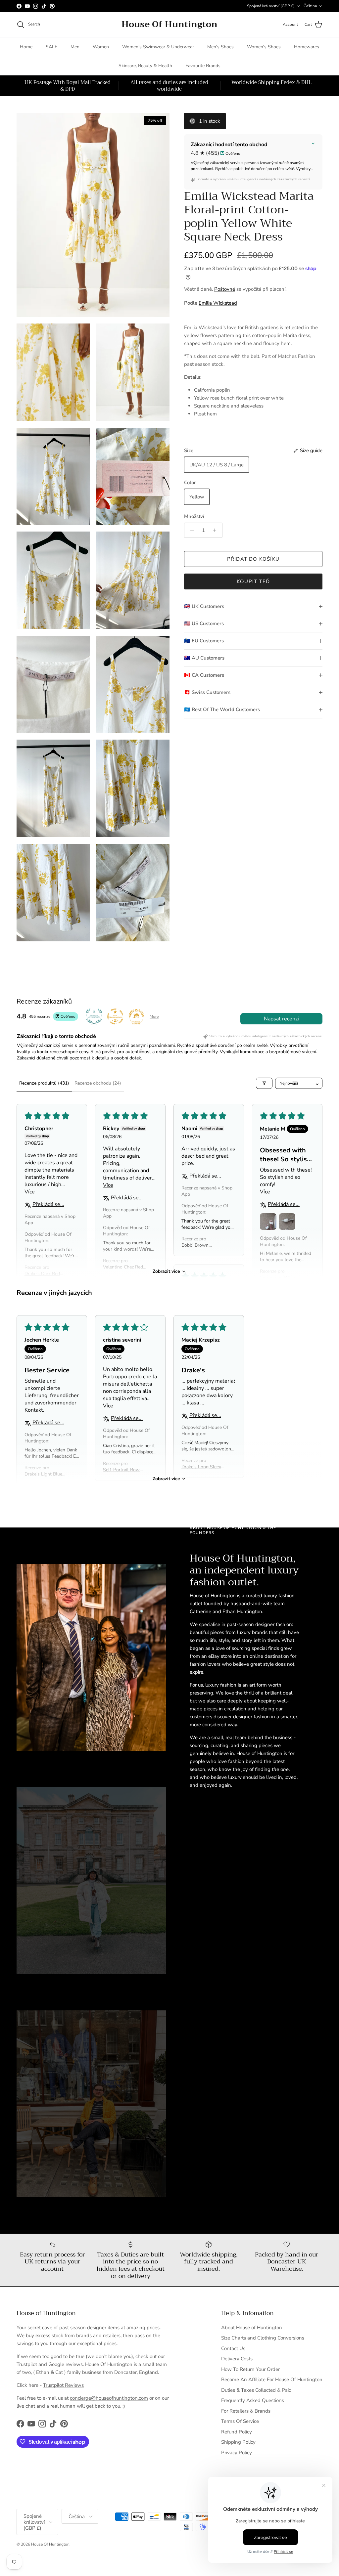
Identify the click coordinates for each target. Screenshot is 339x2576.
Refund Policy (237, 2432)
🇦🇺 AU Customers (204, 658)
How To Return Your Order (250, 2369)
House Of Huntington (50, 2544)
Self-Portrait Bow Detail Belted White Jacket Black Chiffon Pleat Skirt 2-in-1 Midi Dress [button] (123, 1470)
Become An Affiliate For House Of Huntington (272, 2380)
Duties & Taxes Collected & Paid (256, 2390)
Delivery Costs (237, 2359)
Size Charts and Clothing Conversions (263, 2338)
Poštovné (225, 289)
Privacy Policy (237, 2453)
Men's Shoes (220, 47)
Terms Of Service (240, 2421)
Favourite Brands (203, 66)
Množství (194, 516)
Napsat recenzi (281, 1019)
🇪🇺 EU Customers (204, 641)
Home (26, 47)
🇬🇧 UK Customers (204, 606)
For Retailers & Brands (246, 2411)
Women (101, 47)
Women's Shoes (264, 47)
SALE (51, 47)
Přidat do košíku (253, 559)
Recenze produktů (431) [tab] (44, 1083)
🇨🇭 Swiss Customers (207, 692)
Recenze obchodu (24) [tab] (98, 1083)
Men (75, 47)
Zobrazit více (166, 1271)
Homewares (307, 47)
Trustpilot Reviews (63, 2385)
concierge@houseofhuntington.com (109, 2398)
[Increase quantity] (216, 530)
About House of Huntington (252, 2328)
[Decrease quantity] (190, 530)
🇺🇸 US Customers (204, 623)
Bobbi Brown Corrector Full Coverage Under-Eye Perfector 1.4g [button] (203, 1245)
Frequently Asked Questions (253, 2400)
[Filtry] (264, 1083)
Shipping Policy (238, 2442)
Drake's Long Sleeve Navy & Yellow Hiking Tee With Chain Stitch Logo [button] (202, 1467)
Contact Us (233, 2348)
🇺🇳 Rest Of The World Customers (222, 709)
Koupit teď (253, 581)
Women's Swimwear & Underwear (158, 47)
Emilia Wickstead (218, 303)
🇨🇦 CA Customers (204, 675)
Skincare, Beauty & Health (145, 66)
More (154, 1016)
